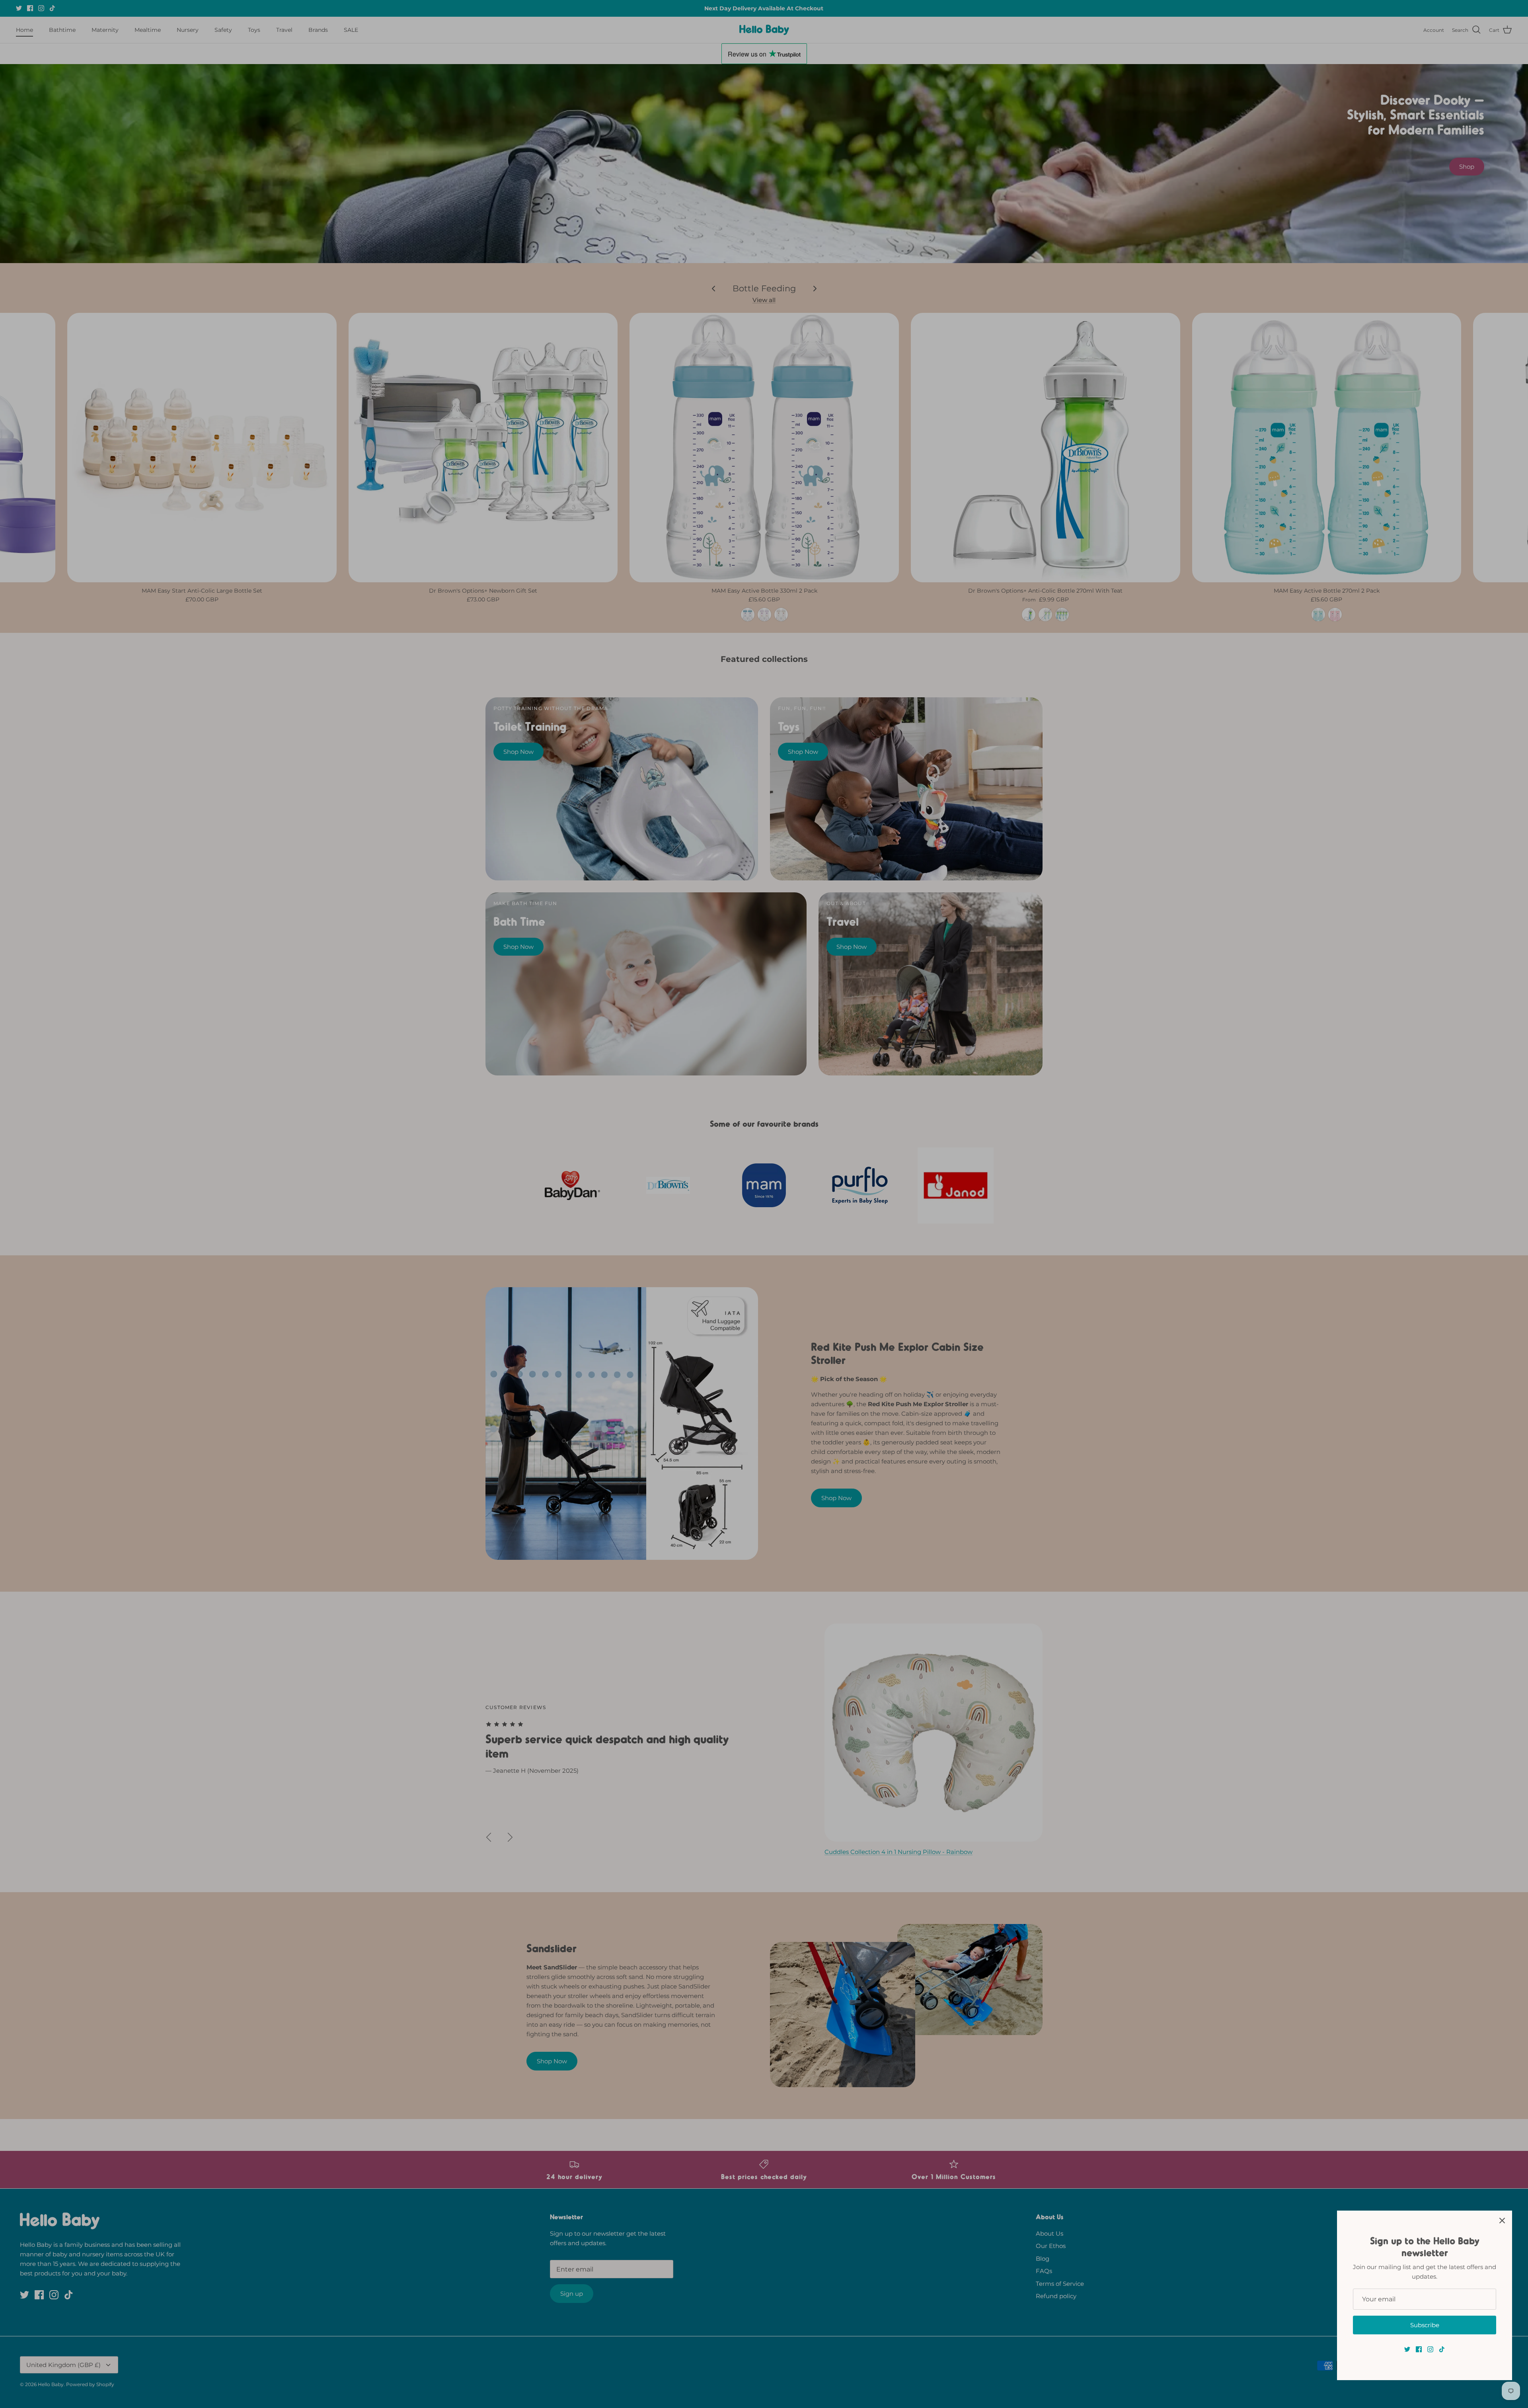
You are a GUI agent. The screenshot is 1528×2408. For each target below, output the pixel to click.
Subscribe (1425, 2325)
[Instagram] (1430, 2349)
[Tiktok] (1442, 2349)
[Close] (1502, 2221)
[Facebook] (1419, 2349)
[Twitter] (1407, 2349)
